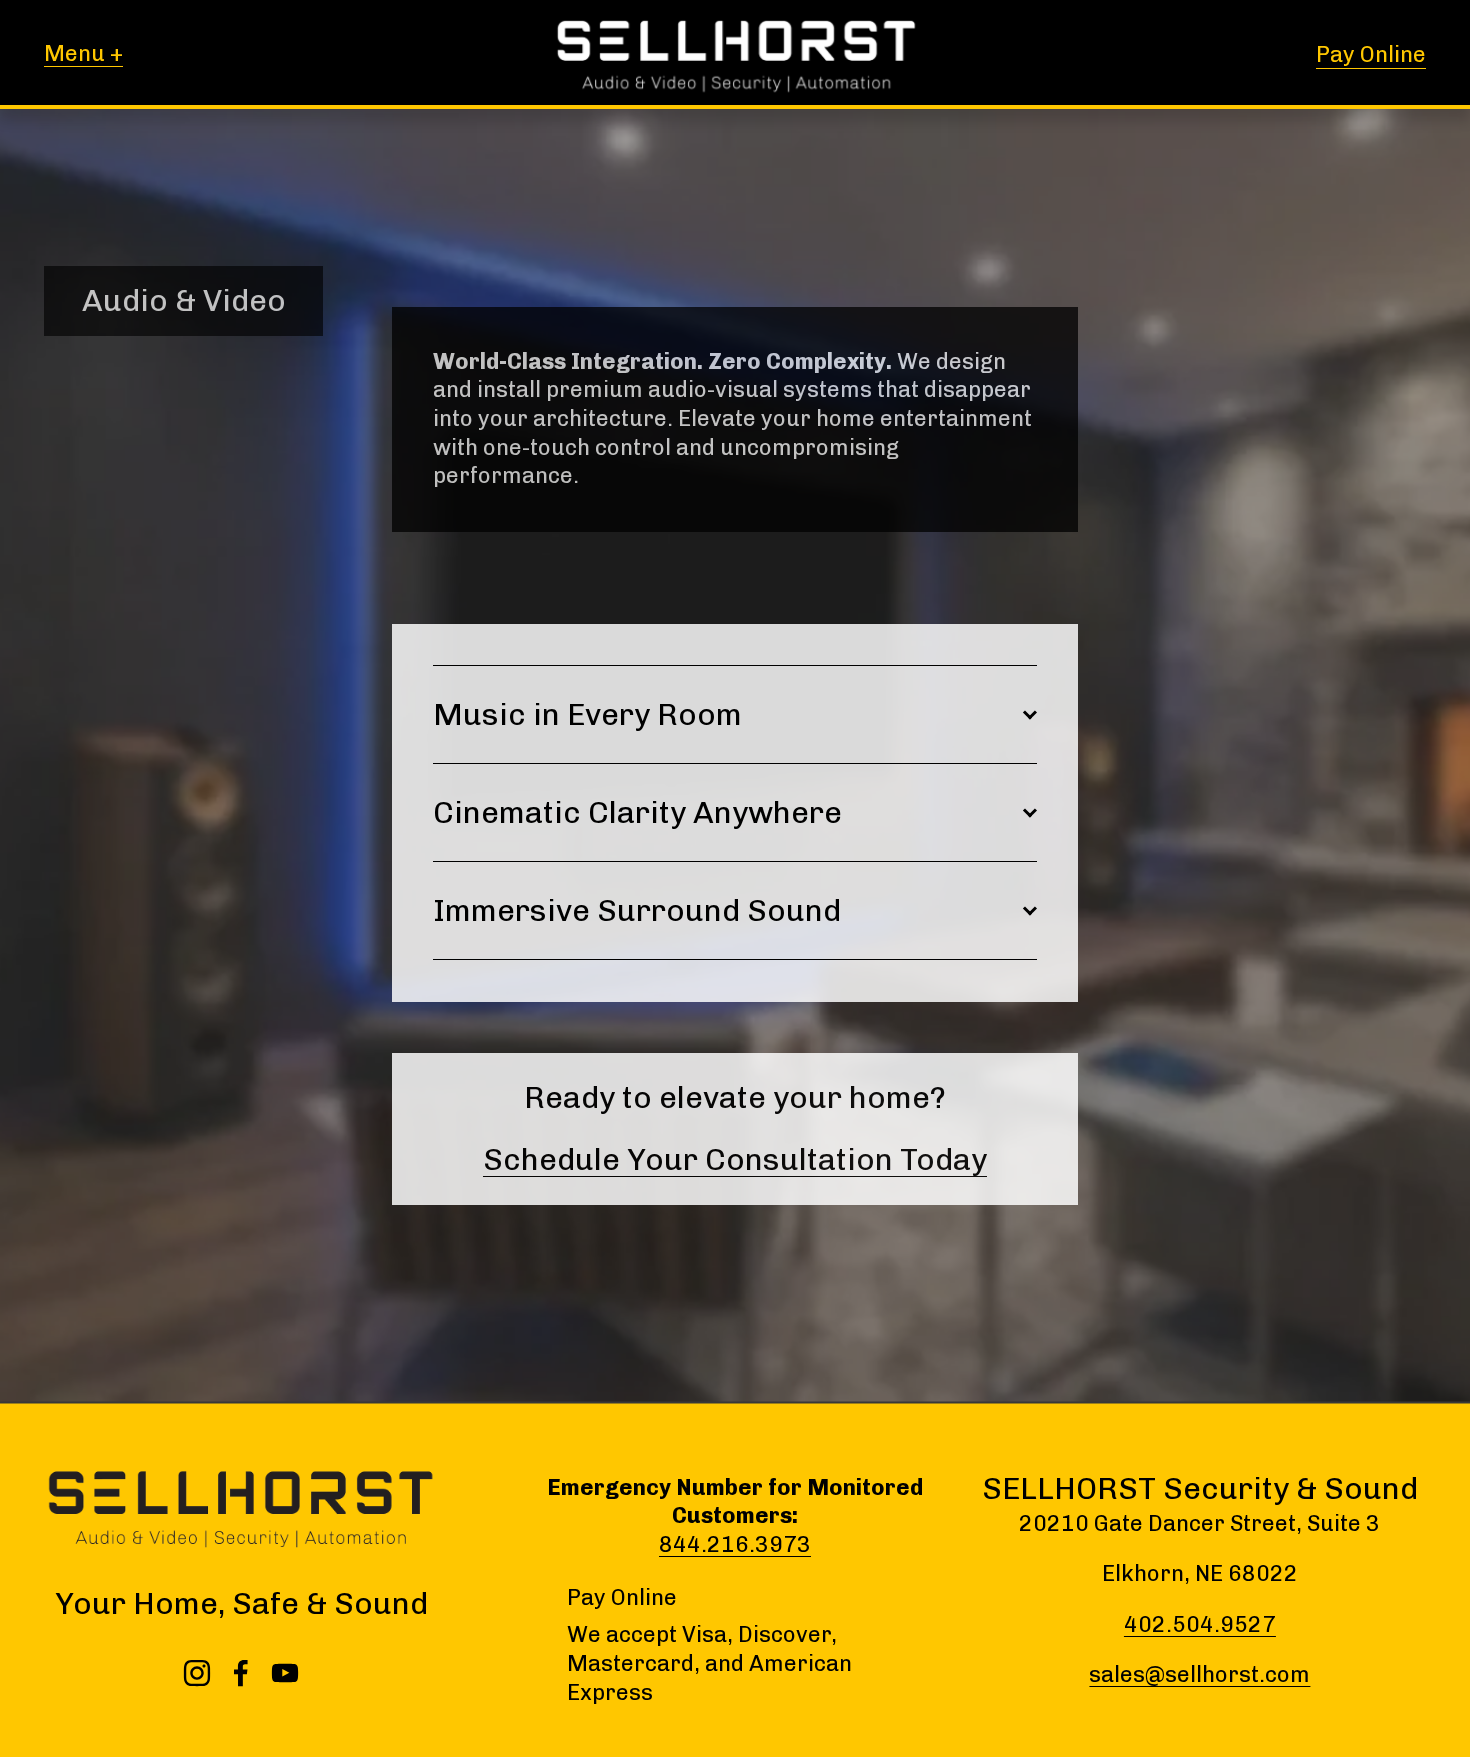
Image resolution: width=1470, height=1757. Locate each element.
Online (644, 1597)
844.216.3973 (735, 1544)
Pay (586, 1597)
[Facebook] (241, 1673)
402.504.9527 (1200, 1624)
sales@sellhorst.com (1199, 1674)
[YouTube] (285, 1673)
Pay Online (1371, 54)
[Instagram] (197, 1673)
